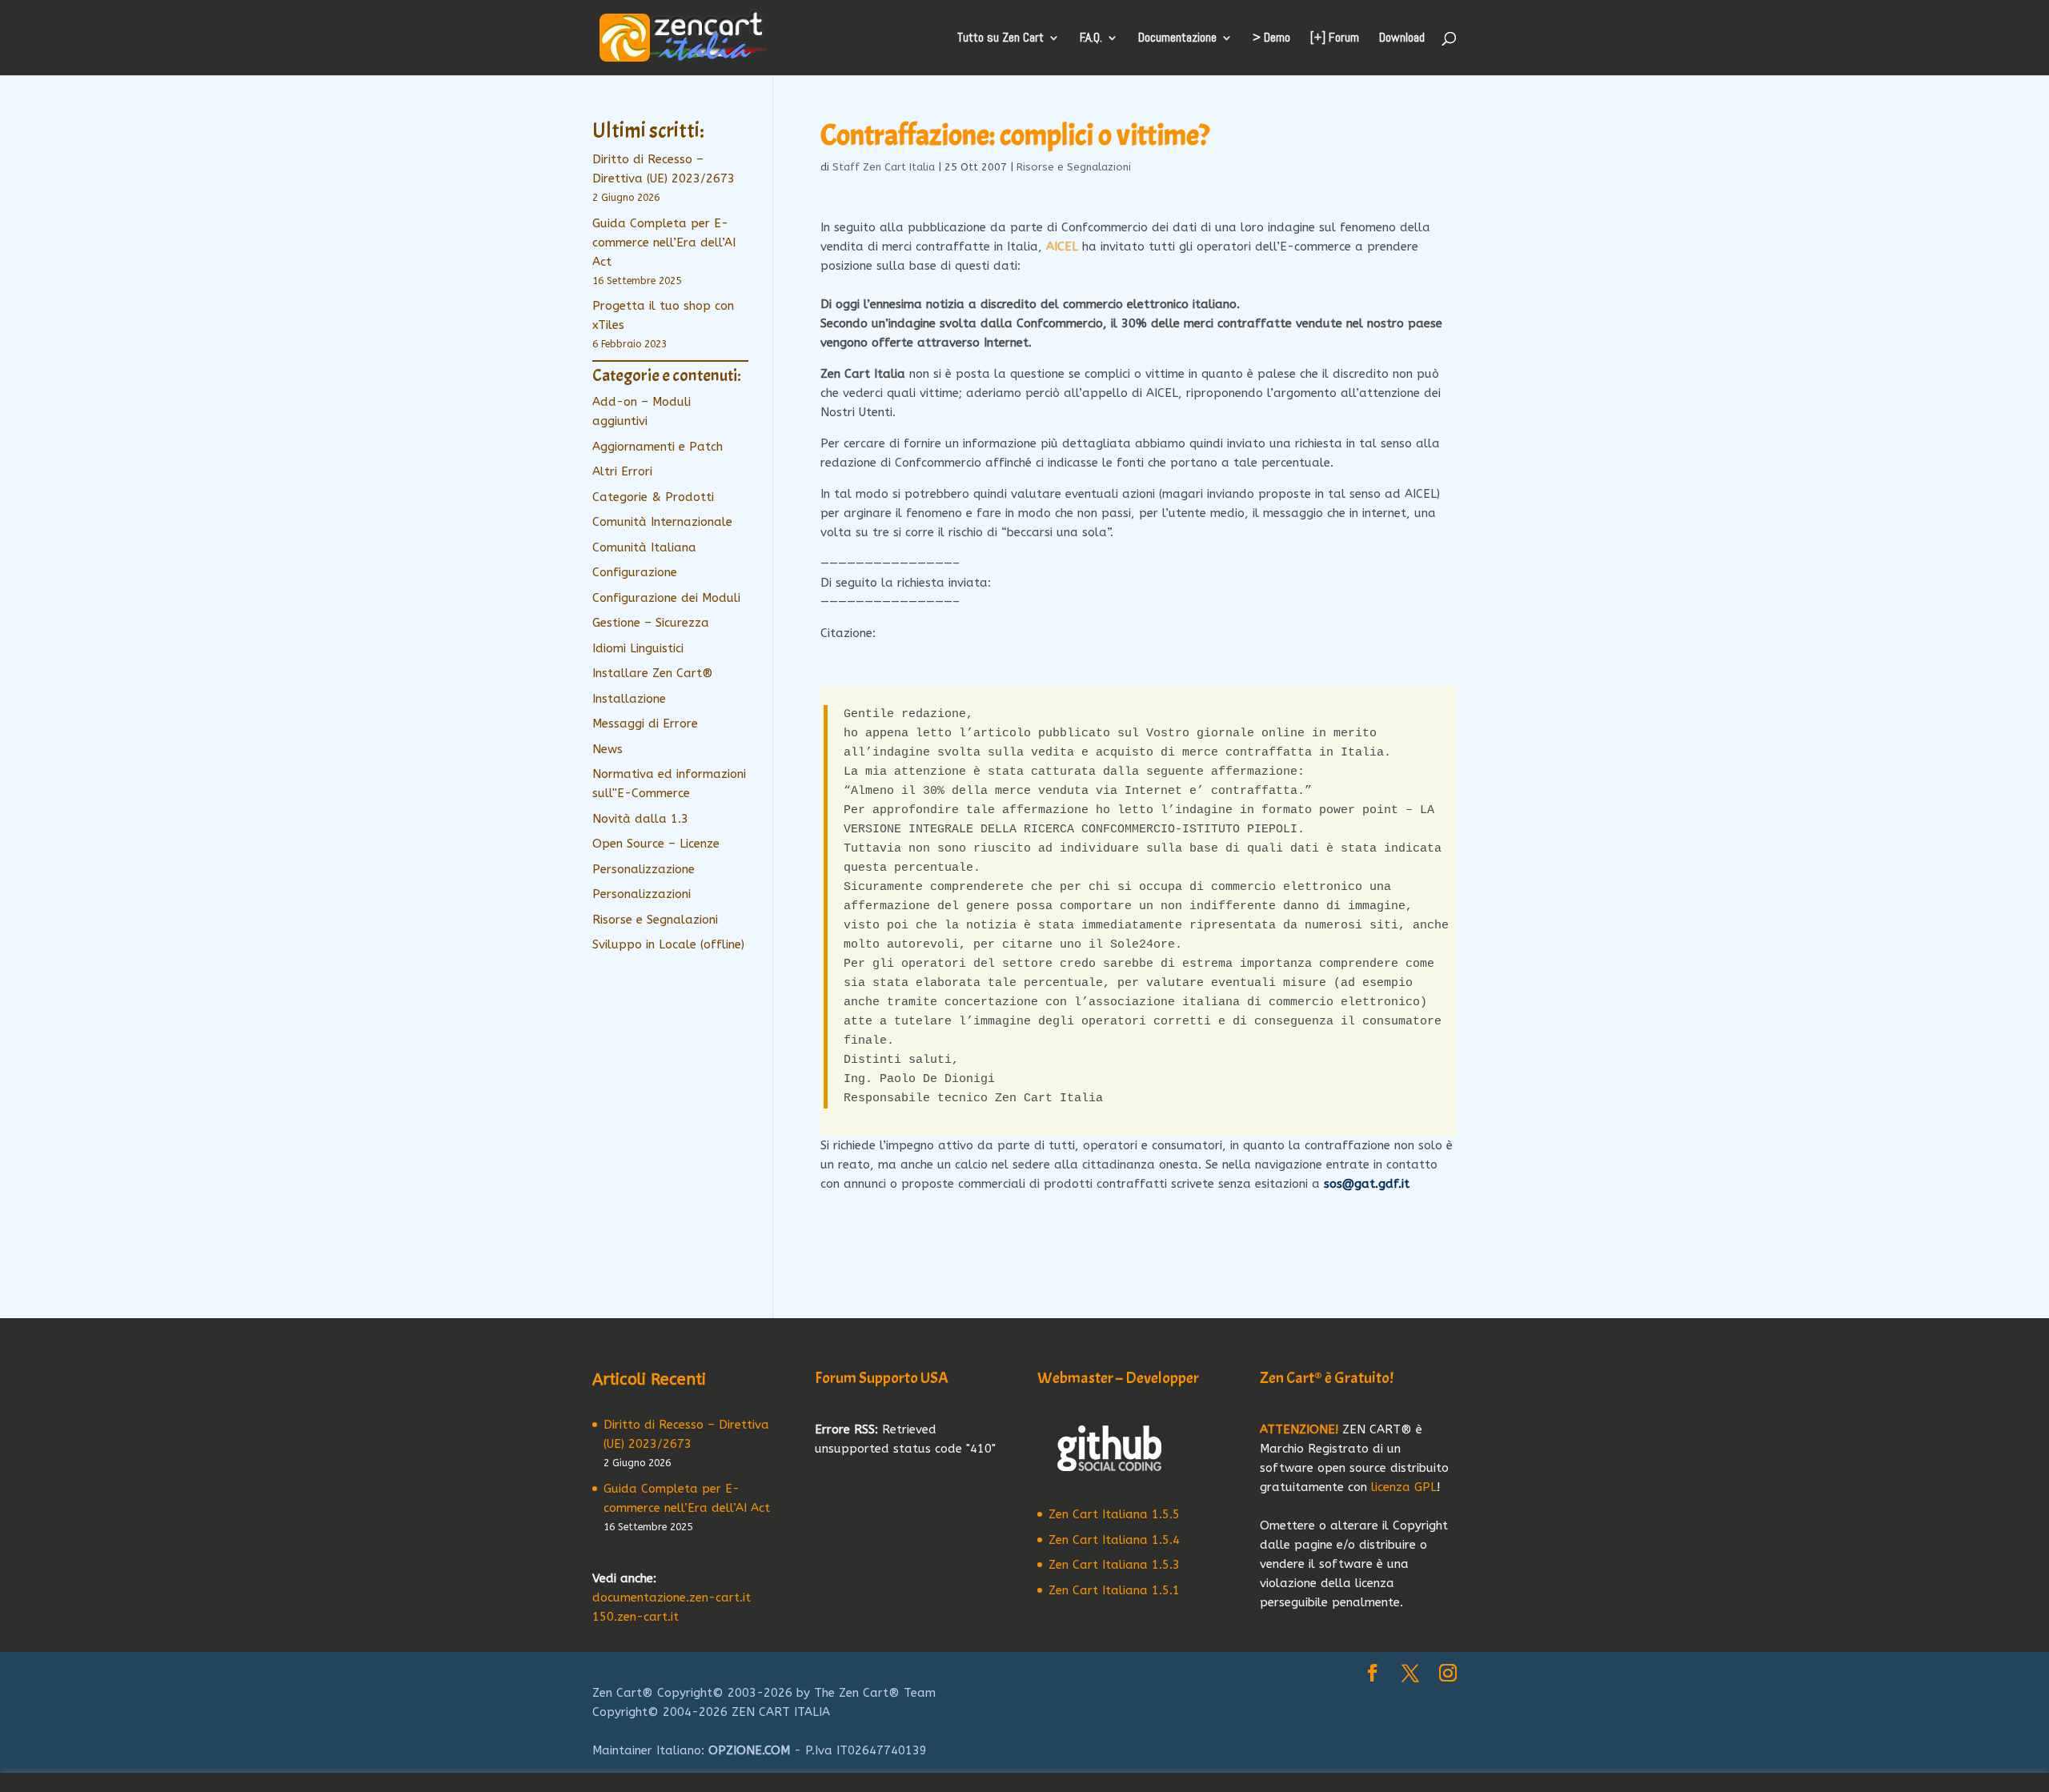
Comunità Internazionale (662, 522)
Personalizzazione (644, 869)
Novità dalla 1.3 (640, 819)
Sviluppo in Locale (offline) (668, 944)
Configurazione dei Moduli (666, 598)
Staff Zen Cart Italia (884, 167)
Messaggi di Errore (645, 724)
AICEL (1062, 247)
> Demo (1271, 39)
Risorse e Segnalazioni (1074, 167)
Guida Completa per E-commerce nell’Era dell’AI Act (664, 243)
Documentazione (1177, 39)
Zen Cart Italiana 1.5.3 (1114, 1565)
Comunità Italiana (644, 547)
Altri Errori (622, 471)
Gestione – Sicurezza (651, 623)
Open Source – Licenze (656, 844)
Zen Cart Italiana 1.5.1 (1114, 1590)
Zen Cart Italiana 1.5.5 (1114, 1514)
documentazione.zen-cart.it (672, 1598)
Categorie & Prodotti (653, 497)
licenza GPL (1404, 1487)
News (607, 749)
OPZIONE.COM (749, 1750)
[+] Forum (1335, 39)
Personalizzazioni (642, 894)
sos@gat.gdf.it (1367, 1184)
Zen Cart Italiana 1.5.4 (1114, 1540)
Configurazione (635, 572)
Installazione (629, 699)
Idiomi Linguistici (638, 648)
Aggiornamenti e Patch (658, 447)
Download (1402, 39)
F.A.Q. (1091, 39)
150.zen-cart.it (636, 1617)
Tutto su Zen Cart (1000, 39)
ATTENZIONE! (1299, 1429)
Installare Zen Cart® (653, 673)
